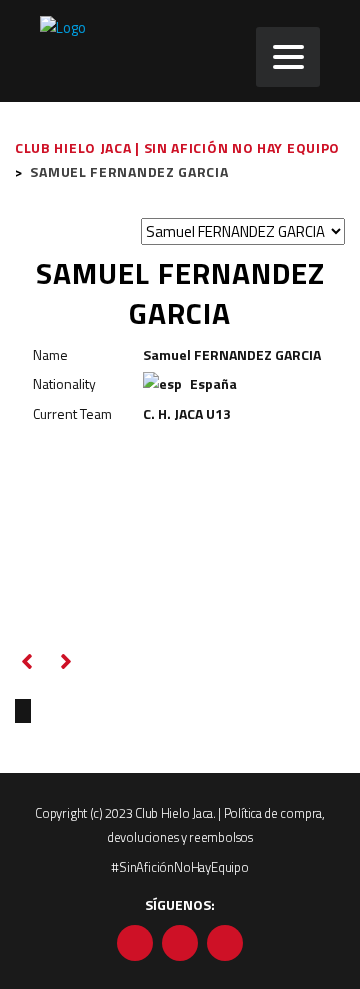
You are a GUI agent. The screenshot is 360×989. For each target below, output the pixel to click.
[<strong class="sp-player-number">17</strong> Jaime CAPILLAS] (69, 710)
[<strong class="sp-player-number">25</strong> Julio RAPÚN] (23, 710)
